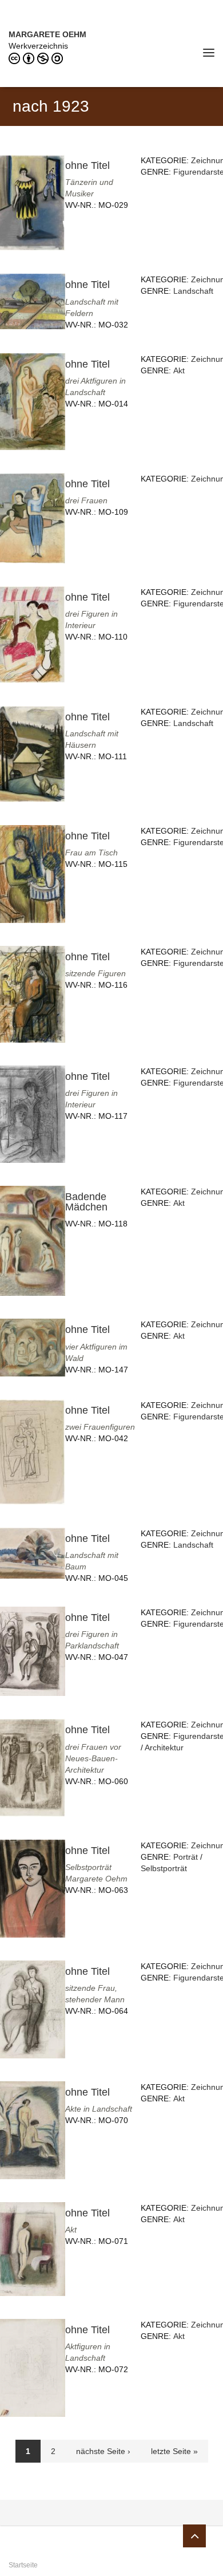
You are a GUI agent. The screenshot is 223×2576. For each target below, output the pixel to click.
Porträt (186, 1857)
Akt (179, 370)
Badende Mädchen (86, 1202)
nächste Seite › (103, 2451)
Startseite (23, 2565)
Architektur (164, 1747)
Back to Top (194, 2536)
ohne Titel (87, 165)
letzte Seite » (174, 2451)
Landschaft (193, 291)
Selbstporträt (164, 1868)
